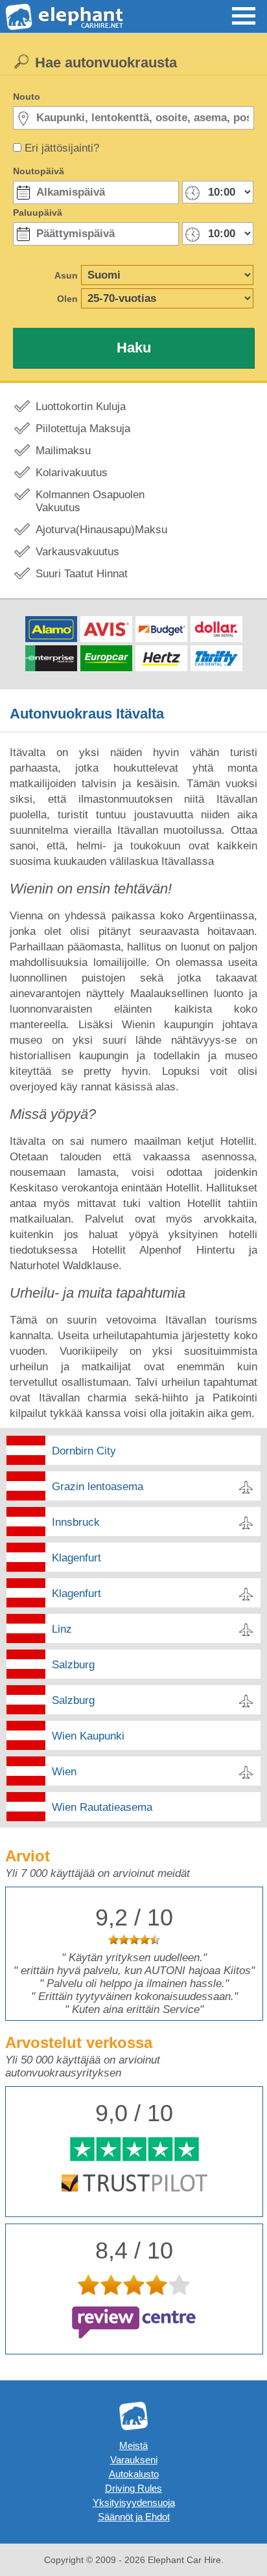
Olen (67, 299)
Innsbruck (76, 1522)
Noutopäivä (39, 171)
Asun (66, 275)
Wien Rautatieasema (102, 1807)
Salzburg (73, 1665)
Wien (64, 1772)
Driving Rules (133, 2488)
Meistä (133, 2445)
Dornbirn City (84, 1451)
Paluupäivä (38, 213)
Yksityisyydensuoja (134, 2502)
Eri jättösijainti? (62, 148)
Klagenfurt (76, 1558)
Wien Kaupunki (88, 1736)
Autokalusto (134, 2474)
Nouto (27, 97)
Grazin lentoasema (98, 1487)
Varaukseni (134, 2460)
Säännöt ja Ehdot (134, 2517)
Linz (62, 1629)
